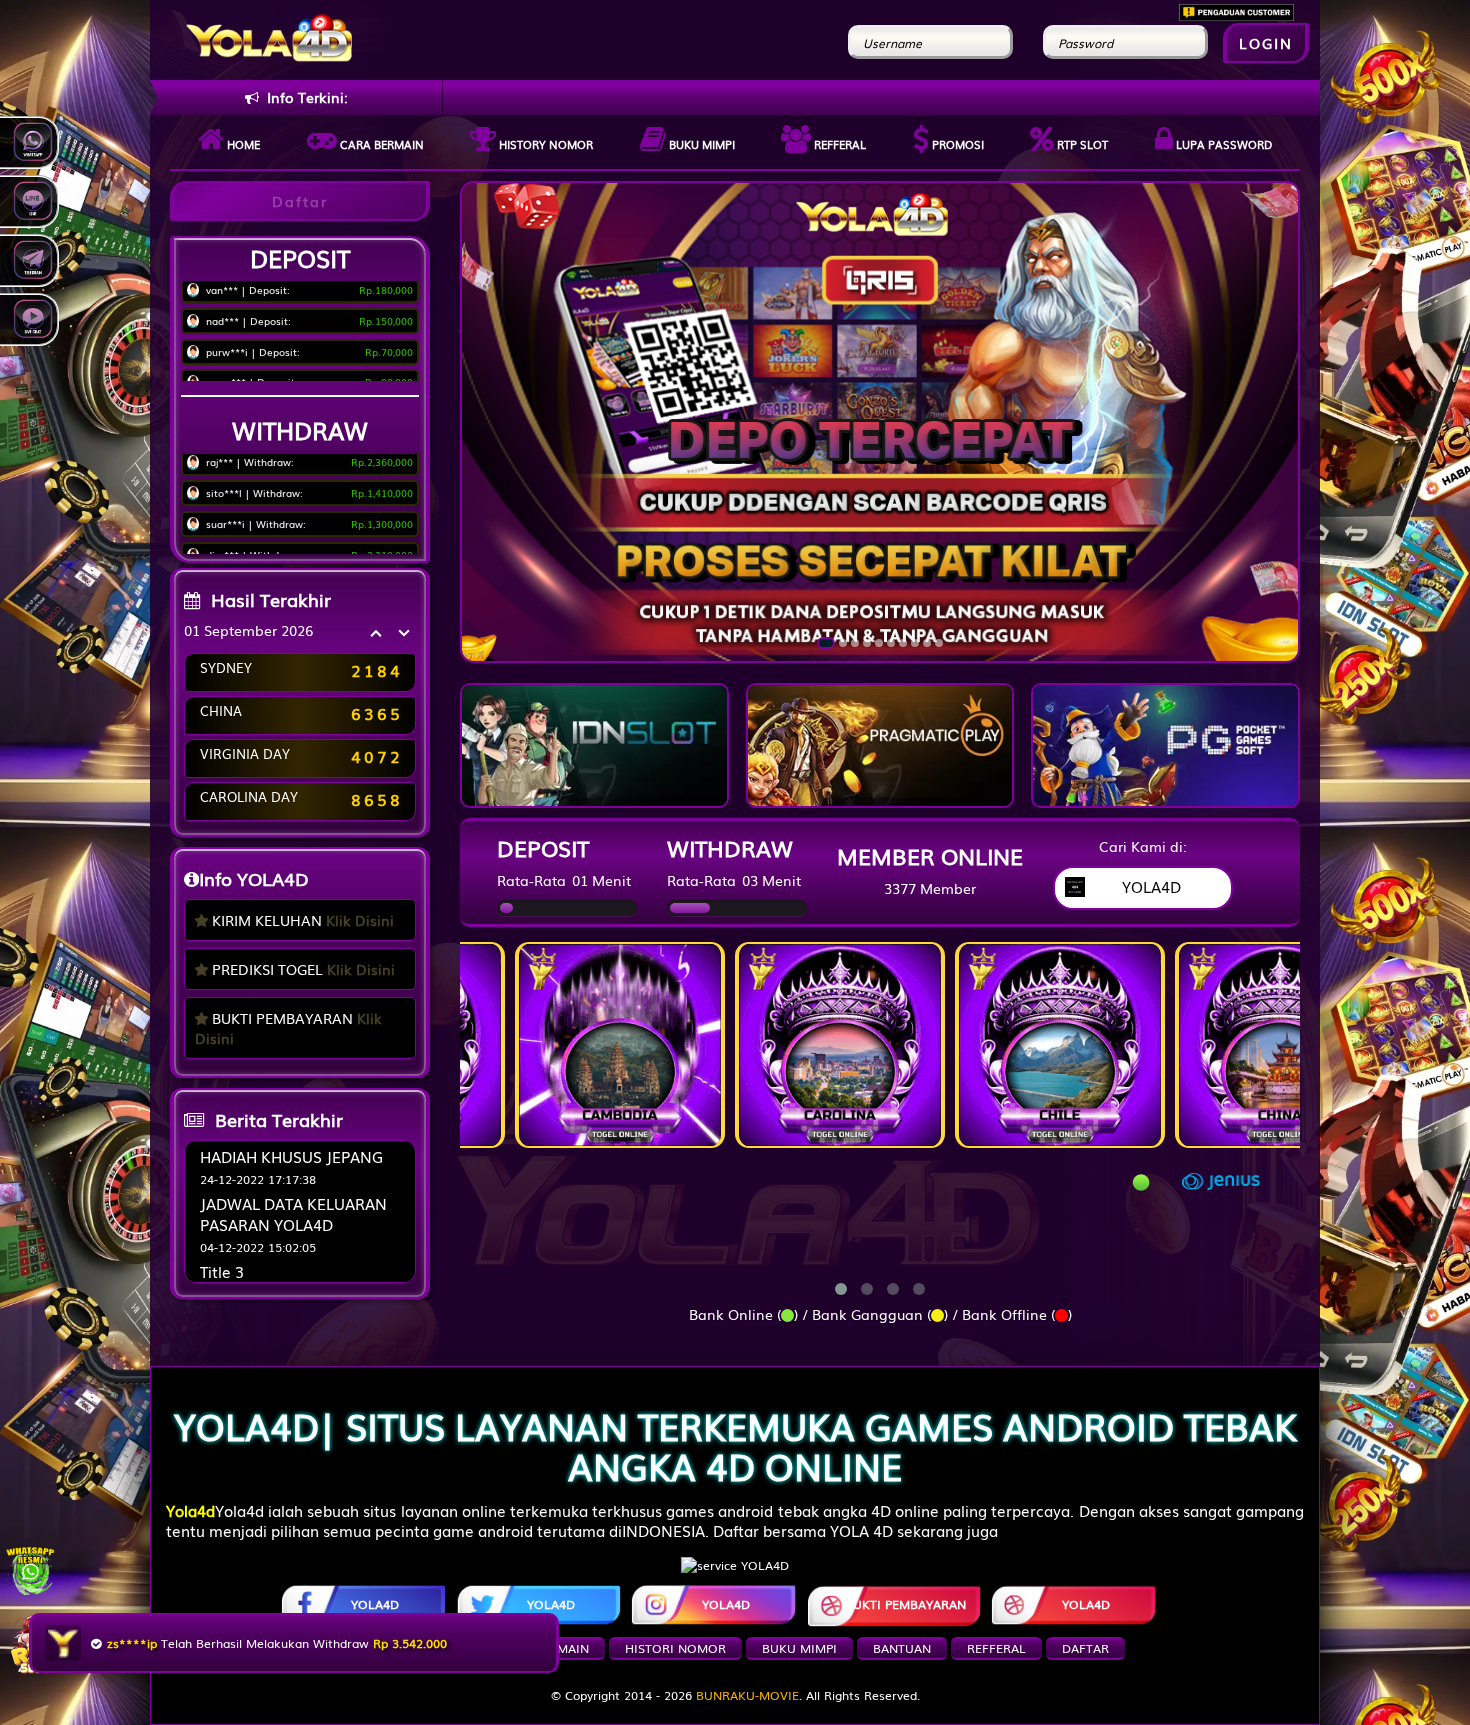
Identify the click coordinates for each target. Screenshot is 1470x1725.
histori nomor (675, 1648)
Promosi (956, 144)
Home (242, 144)
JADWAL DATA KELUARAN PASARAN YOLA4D (293, 1213)
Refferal (838, 144)
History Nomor (544, 144)
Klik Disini (360, 920)
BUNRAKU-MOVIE (747, 1695)
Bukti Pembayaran (905, 1604)
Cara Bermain (543, 1648)
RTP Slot (1081, 144)
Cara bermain (380, 144)
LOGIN (1266, 43)
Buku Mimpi (700, 144)
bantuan (902, 1648)
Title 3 (222, 1271)
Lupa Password (1222, 144)
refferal (996, 1648)
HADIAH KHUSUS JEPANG (291, 1156)
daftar (1085, 1648)
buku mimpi (799, 1648)
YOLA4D (375, 1604)
